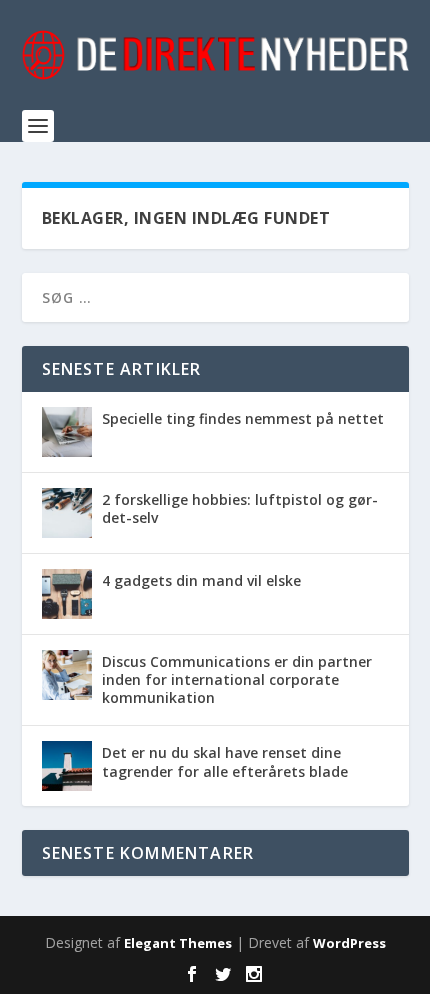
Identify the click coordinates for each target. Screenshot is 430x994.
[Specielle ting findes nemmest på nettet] (67, 432)
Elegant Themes (178, 943)
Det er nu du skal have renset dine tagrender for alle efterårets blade (225, 761)
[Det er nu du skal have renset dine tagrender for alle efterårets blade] (67, 766)
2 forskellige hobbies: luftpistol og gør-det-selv (240, 508)
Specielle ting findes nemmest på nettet (243, 418)
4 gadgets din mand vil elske (201, 580)
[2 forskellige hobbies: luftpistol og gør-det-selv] (67, 513)
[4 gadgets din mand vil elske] (67, 594)
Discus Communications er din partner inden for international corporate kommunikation (237, 679)
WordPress (349, 943)
